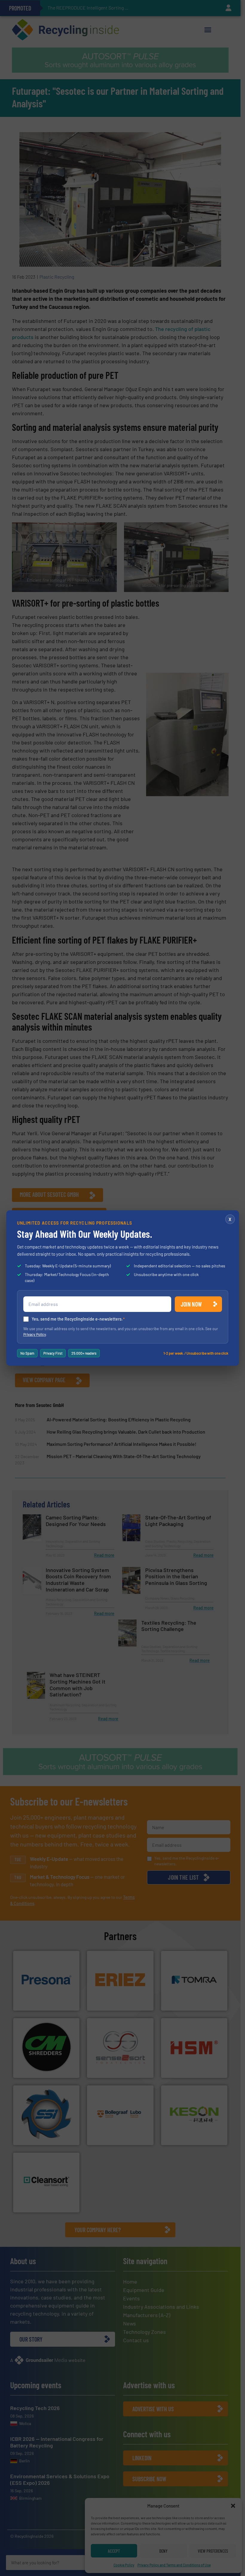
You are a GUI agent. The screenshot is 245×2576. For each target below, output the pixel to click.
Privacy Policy (35, 1334)
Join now (191, 1304)
